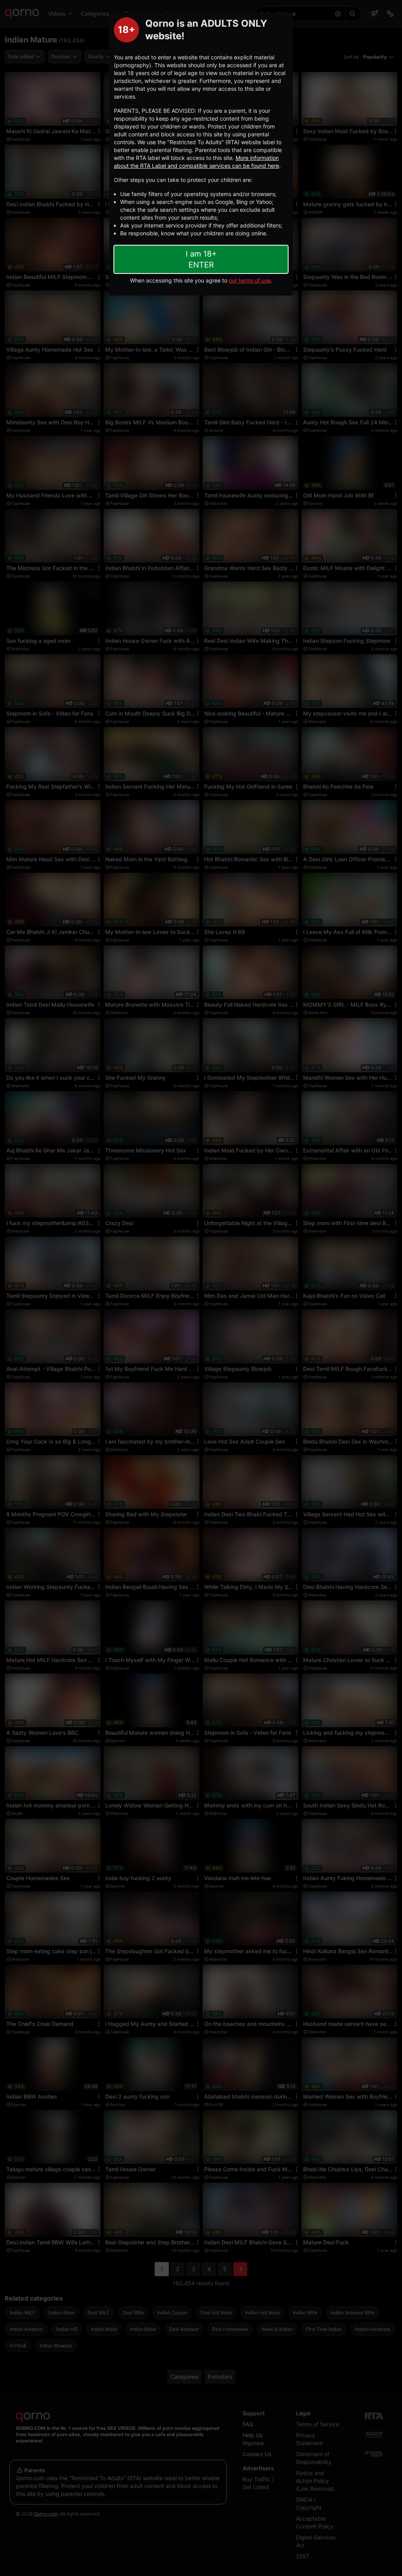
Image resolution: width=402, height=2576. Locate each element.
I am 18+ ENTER (201, 259)
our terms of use (250, 280)
